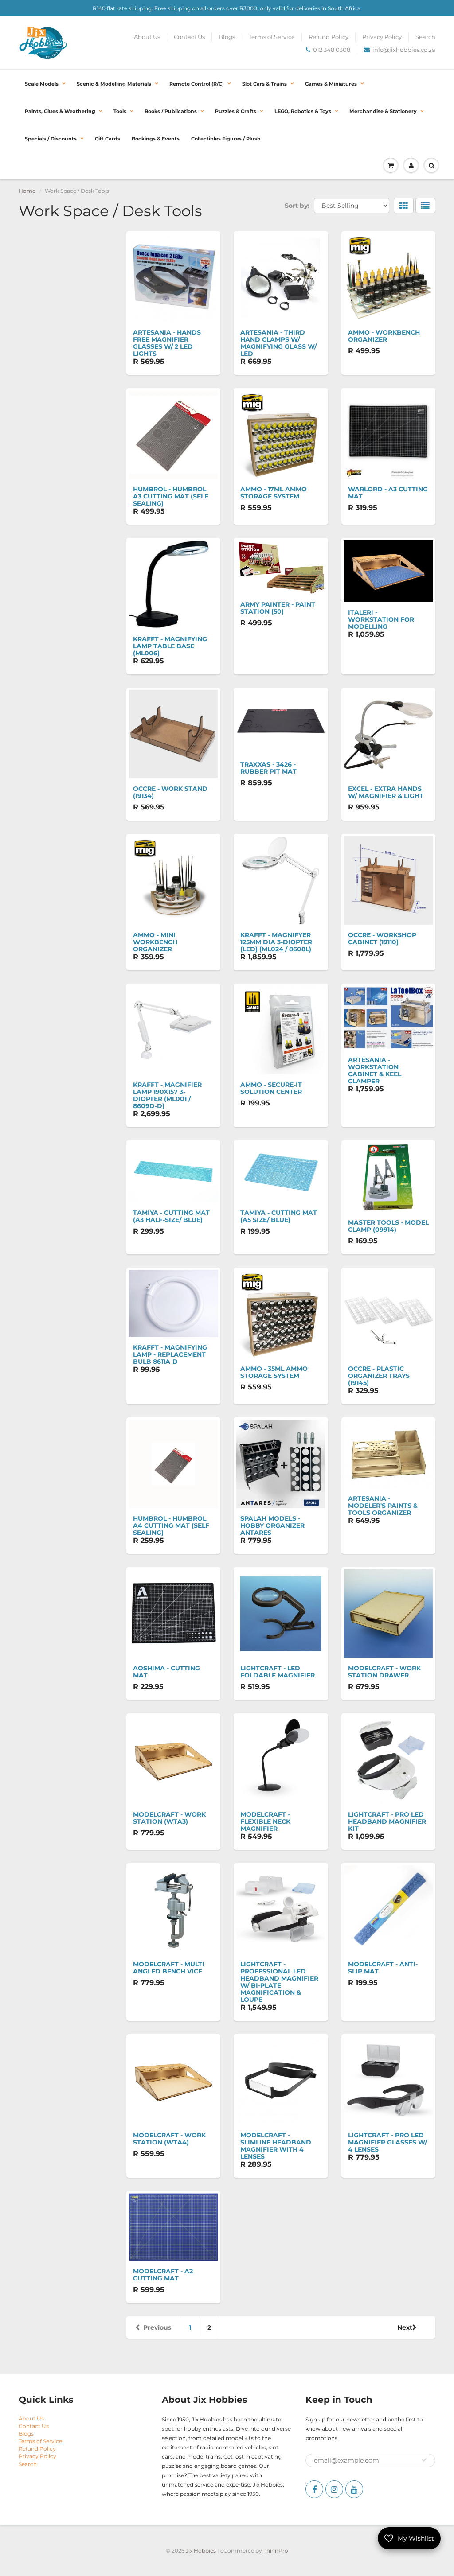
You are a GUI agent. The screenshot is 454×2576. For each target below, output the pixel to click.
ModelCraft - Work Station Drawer (384, 1672)
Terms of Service (272, 37)
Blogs (227, 37)
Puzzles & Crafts (236, 111)
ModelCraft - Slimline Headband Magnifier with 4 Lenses (276, 2146)
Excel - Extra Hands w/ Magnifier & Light (386, 792)
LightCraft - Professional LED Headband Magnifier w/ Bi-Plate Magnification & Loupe (279, 1982)
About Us (147, 37)
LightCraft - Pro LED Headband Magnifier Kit (387, 1821)
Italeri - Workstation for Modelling (381, 619)
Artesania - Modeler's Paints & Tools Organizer (383, 1506)
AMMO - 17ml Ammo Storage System (274, 493)
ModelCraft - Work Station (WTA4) (169, 2139)
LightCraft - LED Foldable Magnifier (278, 1672)
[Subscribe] (424, 2460)
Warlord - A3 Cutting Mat (388, 493)
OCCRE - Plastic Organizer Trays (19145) (379, 1376)
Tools (120, 111)
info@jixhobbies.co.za (404, 50)
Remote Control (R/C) (197, 84)
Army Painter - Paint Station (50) (278, 608)
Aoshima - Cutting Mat (166, 1672)
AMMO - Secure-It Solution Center (271, 1088)
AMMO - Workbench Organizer (384, 336)
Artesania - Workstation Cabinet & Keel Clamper (375, 1070)
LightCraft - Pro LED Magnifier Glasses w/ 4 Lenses (387, 2142)
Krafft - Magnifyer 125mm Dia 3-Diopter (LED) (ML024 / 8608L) (276, 942)
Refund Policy (329, 37)
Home (27, 191)
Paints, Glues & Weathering (60, 111)
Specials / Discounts (51, 139)
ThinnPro (276, 2551)
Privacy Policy (382, 37)
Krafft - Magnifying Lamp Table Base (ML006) (170, 646)
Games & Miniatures (331, 84)
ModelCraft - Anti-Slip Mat (383, 1968)
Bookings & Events (156, 139)
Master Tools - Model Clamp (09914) (388, 1226)
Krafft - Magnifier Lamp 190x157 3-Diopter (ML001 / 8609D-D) (167, 1095)
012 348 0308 (332, 50)
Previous (157, 2327)
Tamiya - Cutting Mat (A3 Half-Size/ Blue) (171, 1216)
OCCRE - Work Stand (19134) (170, 792)
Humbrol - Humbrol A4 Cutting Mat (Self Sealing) (171, 1525)
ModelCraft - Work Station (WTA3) (169, 1818)
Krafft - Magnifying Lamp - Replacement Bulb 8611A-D (170, 1354)
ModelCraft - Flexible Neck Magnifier (265, 1821)
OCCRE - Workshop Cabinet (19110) (382, 938)
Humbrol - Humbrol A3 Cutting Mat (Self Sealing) (171, 496)
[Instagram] (334, 2489)
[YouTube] (354, 2489)
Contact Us (189, 37)
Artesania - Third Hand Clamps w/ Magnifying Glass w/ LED (278, 343)
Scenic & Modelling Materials (114, 84)
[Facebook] (314, 2489)
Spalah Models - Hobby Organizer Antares (272, 1525)
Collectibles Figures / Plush (226, 139)
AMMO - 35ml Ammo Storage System (274, 1372)
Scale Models (42, 84)
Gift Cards (108, 139)
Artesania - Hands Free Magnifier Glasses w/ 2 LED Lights (167, 343)
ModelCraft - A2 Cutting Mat (163, 2275)
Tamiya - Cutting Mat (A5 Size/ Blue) (279, 1216)
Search (425, 37)
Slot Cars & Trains (264, 84)
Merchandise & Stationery (383, 111)
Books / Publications (171, 111)
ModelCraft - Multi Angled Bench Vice (169, 1968)
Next (405, 2327)
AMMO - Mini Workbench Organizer (155, 942)
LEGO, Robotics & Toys (303, 111)
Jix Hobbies (201, 2551)
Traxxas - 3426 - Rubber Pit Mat (268, 768)
